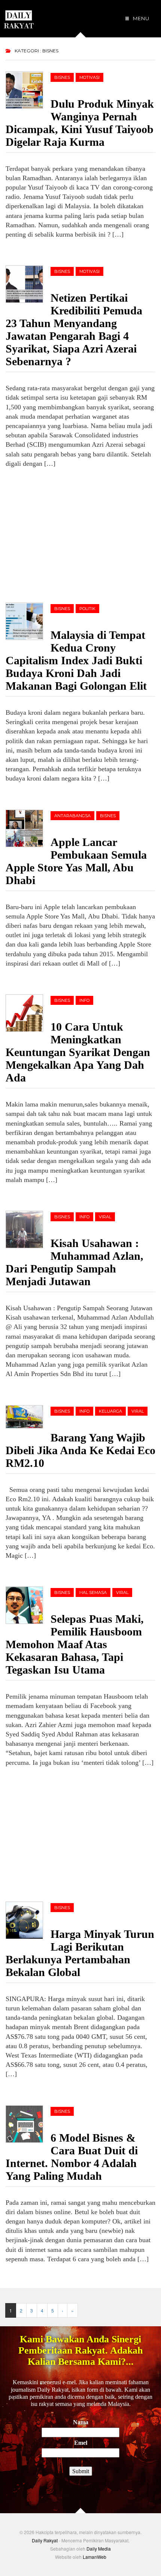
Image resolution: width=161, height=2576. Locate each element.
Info (84, 1000)
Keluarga (110, 1411)
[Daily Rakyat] (19, 16)
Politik (87, 609)
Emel (81, 2443)
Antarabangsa (72, 816)
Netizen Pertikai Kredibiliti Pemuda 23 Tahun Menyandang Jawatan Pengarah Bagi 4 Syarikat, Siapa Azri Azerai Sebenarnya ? (74, 330)
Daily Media (99, 2549)
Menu (140, 18)
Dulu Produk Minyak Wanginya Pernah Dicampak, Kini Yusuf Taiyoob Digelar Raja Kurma (80, 123)
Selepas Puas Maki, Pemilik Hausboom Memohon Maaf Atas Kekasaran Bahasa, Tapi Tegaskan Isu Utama (75, 1644)
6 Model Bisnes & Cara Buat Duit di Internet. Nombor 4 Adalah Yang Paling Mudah (72, 2157)
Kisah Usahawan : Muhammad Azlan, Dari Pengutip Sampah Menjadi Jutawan (75, 1262)
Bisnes (62, 77)
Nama (81, 2422)
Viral (105, 1217)
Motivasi (89, 77)
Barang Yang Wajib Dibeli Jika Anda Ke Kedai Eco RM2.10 (80, 1450)
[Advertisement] (62, 534)
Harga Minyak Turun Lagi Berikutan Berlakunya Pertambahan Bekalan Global (80, 1953)
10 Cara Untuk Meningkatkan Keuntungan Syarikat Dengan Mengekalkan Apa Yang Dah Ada (78, 1052)
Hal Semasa (93, 1592)
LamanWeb (95, 2557)
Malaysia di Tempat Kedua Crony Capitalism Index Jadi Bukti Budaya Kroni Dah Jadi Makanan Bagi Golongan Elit (76, 660)
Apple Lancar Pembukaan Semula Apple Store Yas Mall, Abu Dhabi (76, 861)
